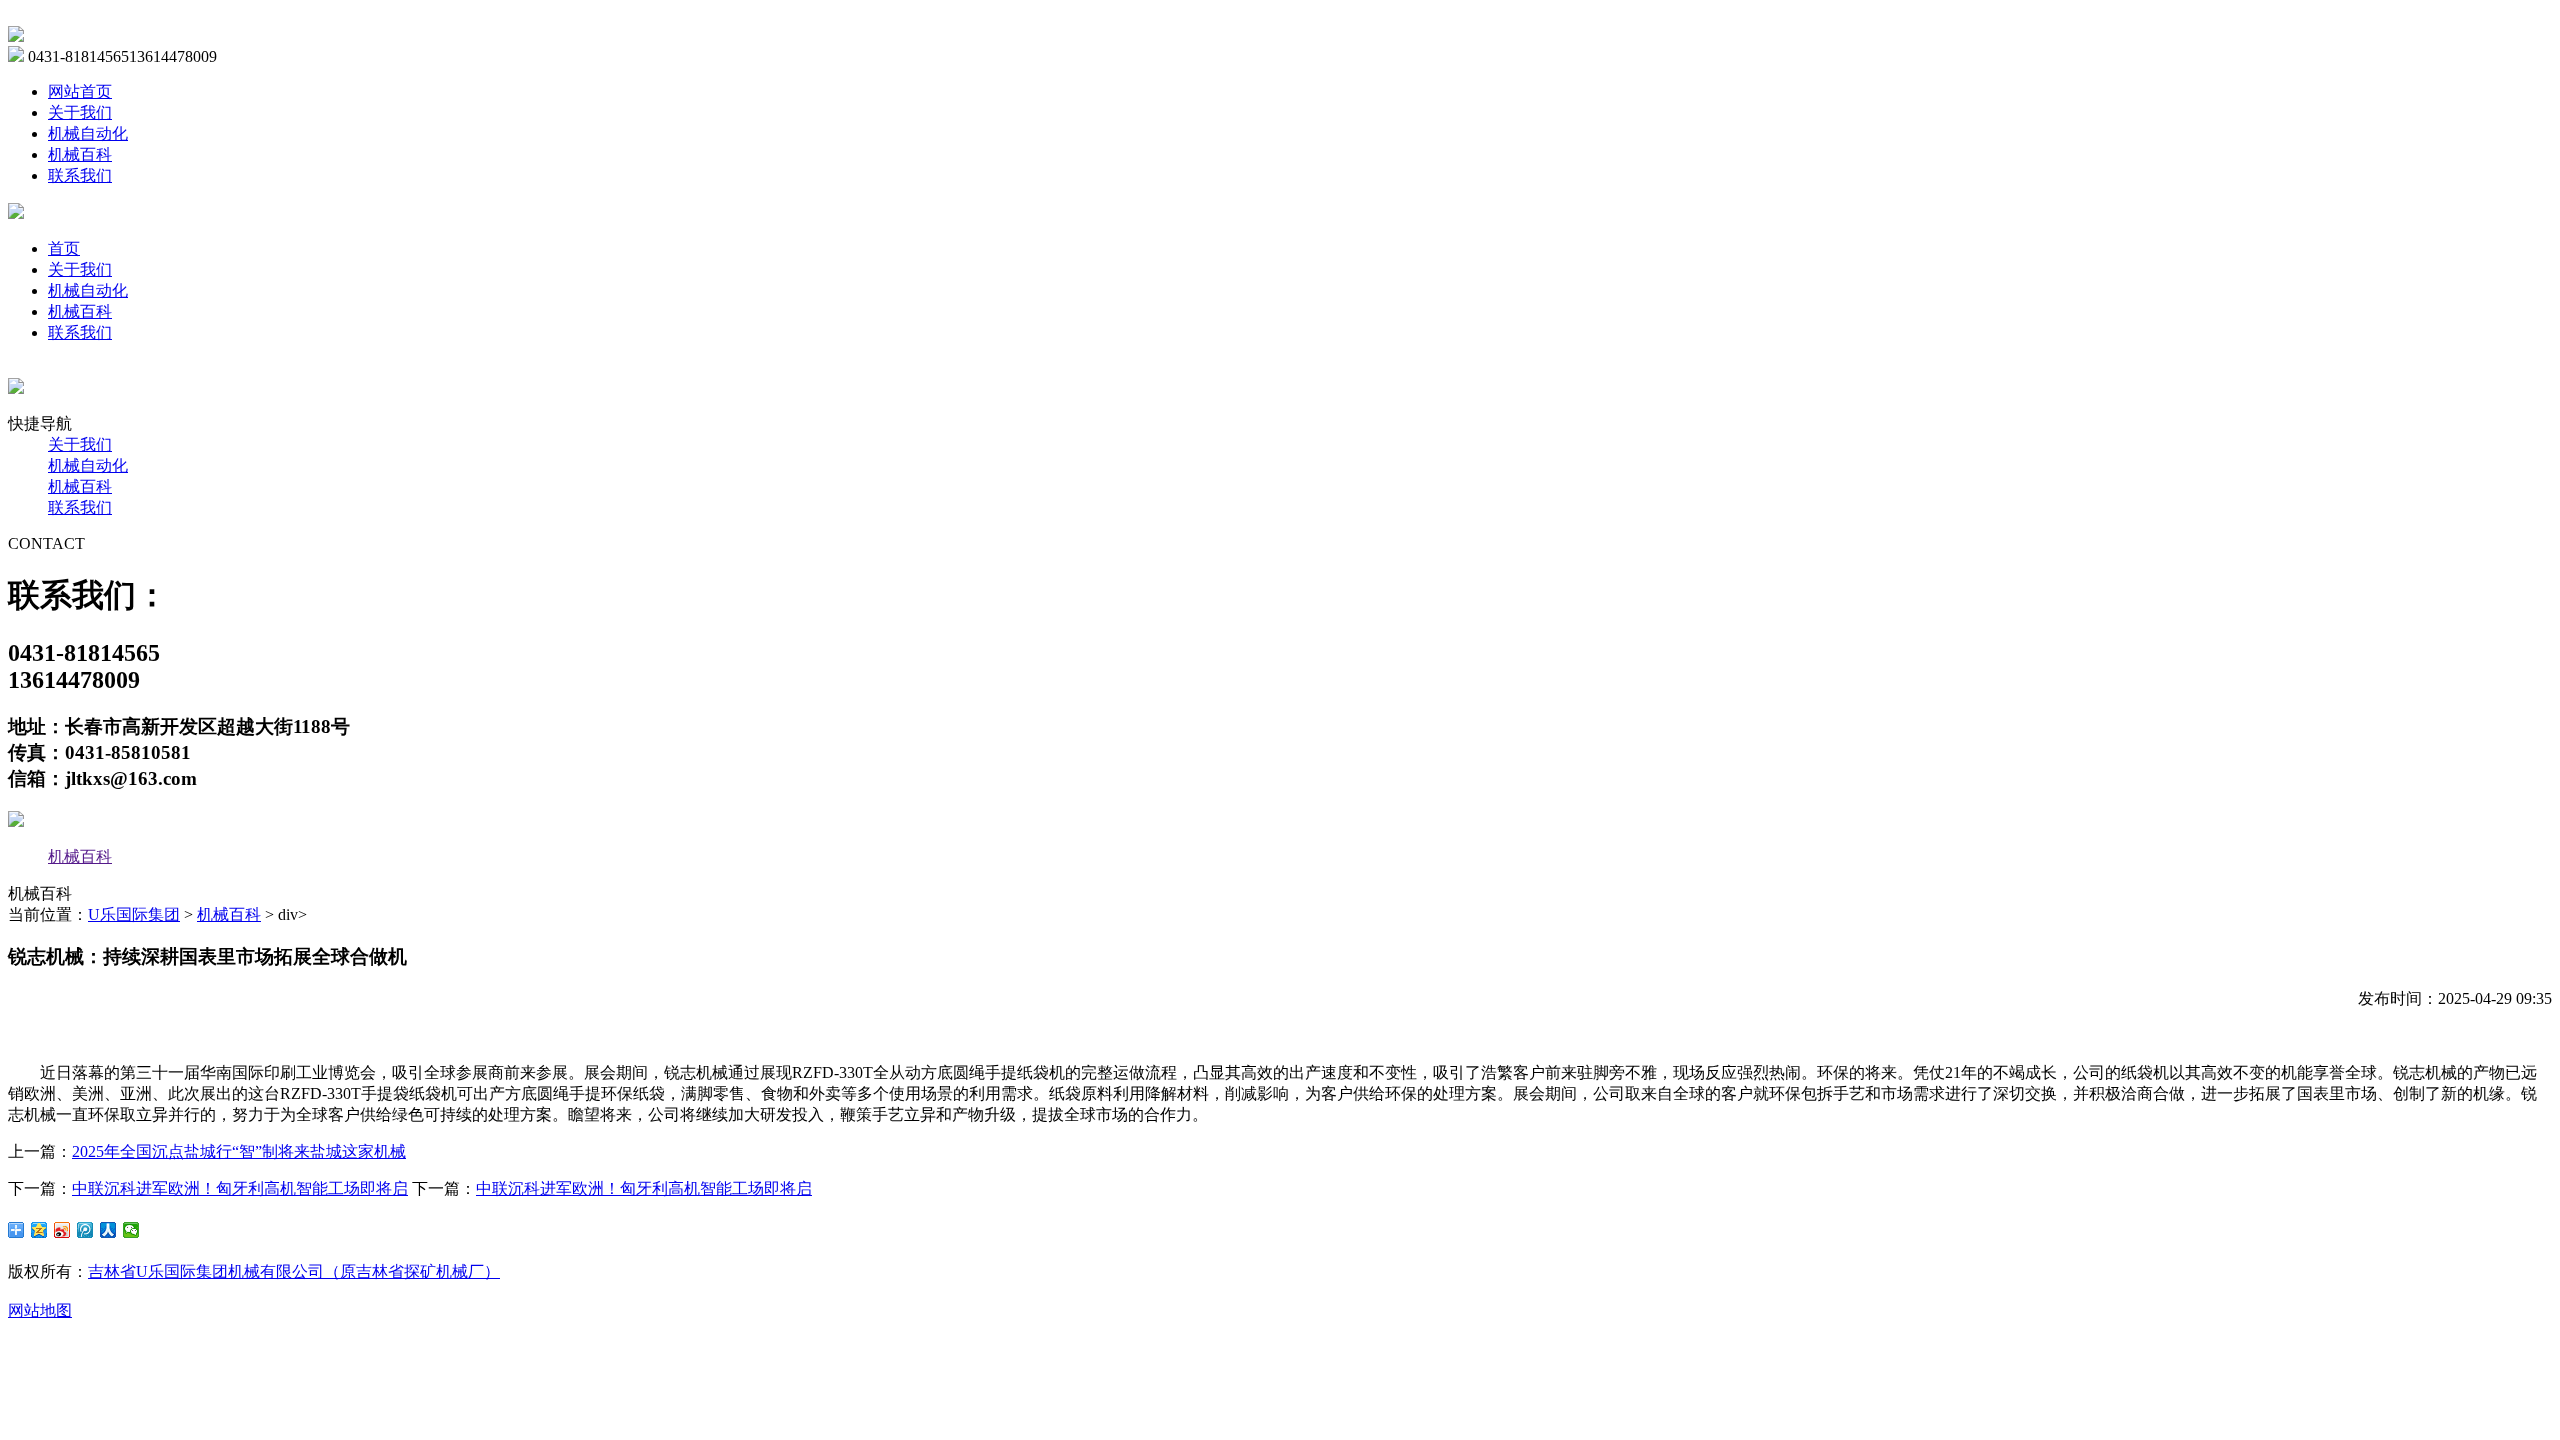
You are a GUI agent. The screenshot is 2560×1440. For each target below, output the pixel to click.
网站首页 (80, 91)
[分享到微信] (131, 1230)
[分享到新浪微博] (62, 1230)
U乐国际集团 (134, 914)
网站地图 (40, 1310)
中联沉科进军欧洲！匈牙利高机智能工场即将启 (240, 1188)
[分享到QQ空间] (39, 1230)
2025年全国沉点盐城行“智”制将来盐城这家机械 (239, 1151)
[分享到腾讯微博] (85, 1230)
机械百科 (80, 154)
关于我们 (80, 112)
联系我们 (80, 175)
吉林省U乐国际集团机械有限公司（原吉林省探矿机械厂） (294, 1271)
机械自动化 (88, 133)
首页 (64, 248)
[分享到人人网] (108, 1230)
